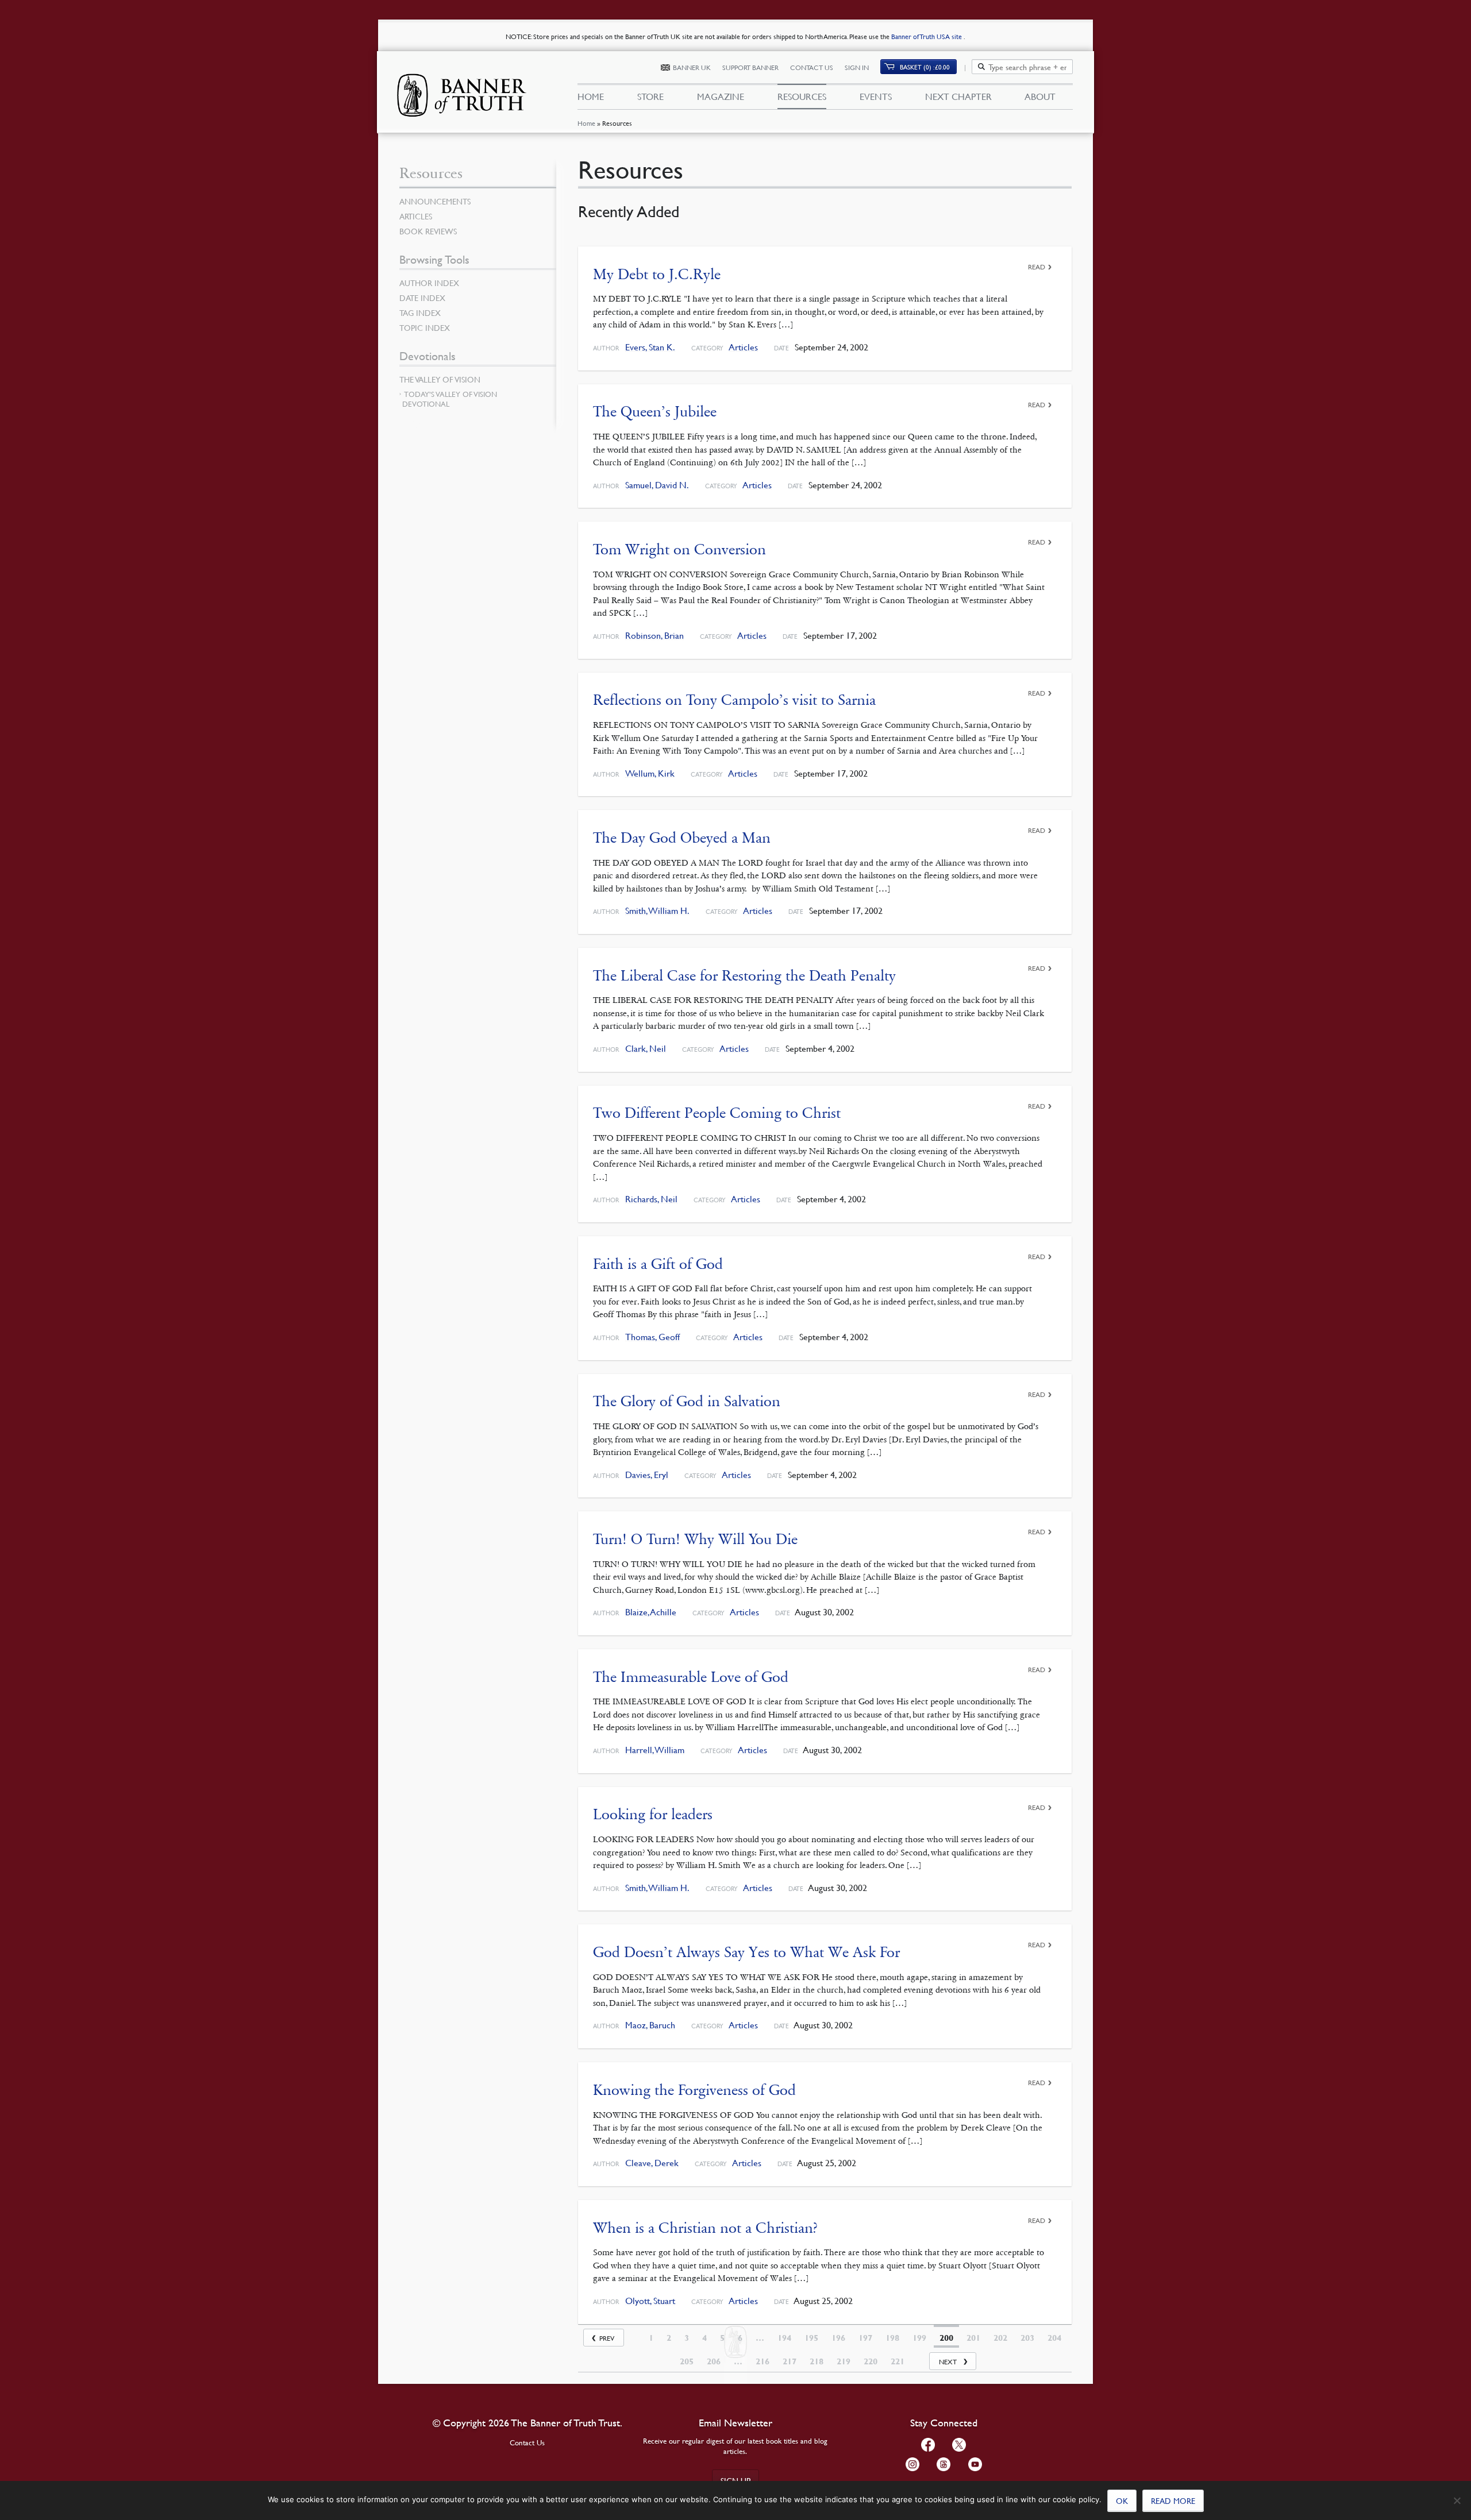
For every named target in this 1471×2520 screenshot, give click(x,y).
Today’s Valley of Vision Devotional (450, 399)
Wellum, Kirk (650, 773)
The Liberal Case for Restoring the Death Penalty (744, 976)
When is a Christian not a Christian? (705, 2228)
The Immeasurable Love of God (691, 1677)
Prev (607, 2338)
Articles (743, 347)
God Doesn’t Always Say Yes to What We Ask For (746, 1952)
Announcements (435, 201)
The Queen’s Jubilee (655, 412)
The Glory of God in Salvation (687, 1401)
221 (898, 2361)
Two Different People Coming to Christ (717, 1113)
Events (876, 97)
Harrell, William (655, 1750)
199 (919, 2338)
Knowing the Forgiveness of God (694, 2090)
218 (817, 2361)
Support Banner (750, 67)
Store (650, 97)
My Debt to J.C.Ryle (657, 274)
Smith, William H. (657, 911)
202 (1000, 2338)
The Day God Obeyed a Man (682, 838)
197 (865, 2338)
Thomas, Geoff (652, 1337)
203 (1027, 2338)
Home (586, 123)
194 (784, 2338)
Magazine (721, 97)
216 (763, 2361)
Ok (1122, 2500)
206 (714, 2361)
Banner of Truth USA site (927, 36)
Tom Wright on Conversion (679, 549)
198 (892, 2338)
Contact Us (812, 67)
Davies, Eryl (647, 1475)
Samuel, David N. (657, 485)
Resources (802, 97)
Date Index (422, 298)
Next (948, 2362)
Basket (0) (925, 67)
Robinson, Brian (654, 636)
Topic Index (425, 327)
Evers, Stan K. (650, 347)
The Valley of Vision (440, 379)
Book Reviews (428, 231)
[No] (1457, 2500)
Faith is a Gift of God (658, 1264)
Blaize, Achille (651, 1612)
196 (838, 2338)
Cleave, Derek (652, 2163)
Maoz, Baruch (650, 2025)
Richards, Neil (651, 1199)
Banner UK (692, 67)
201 (973, 2338)
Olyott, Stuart (650, 2301)
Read (1037, 267)
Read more (1173, 2500)
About (1040, 97)
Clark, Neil (646, 1049)
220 (871, 2361)
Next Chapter (958, 97)
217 (790, 2361)
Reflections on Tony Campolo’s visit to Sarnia (734, 700)
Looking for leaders (653, 1814)
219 (844, 2361)
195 (811, 2338)
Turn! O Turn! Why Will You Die (695, 1539)
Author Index (429, 283)
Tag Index (420, 312)
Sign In (857, 67)
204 (1054, 2338)
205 (687, 2361)
